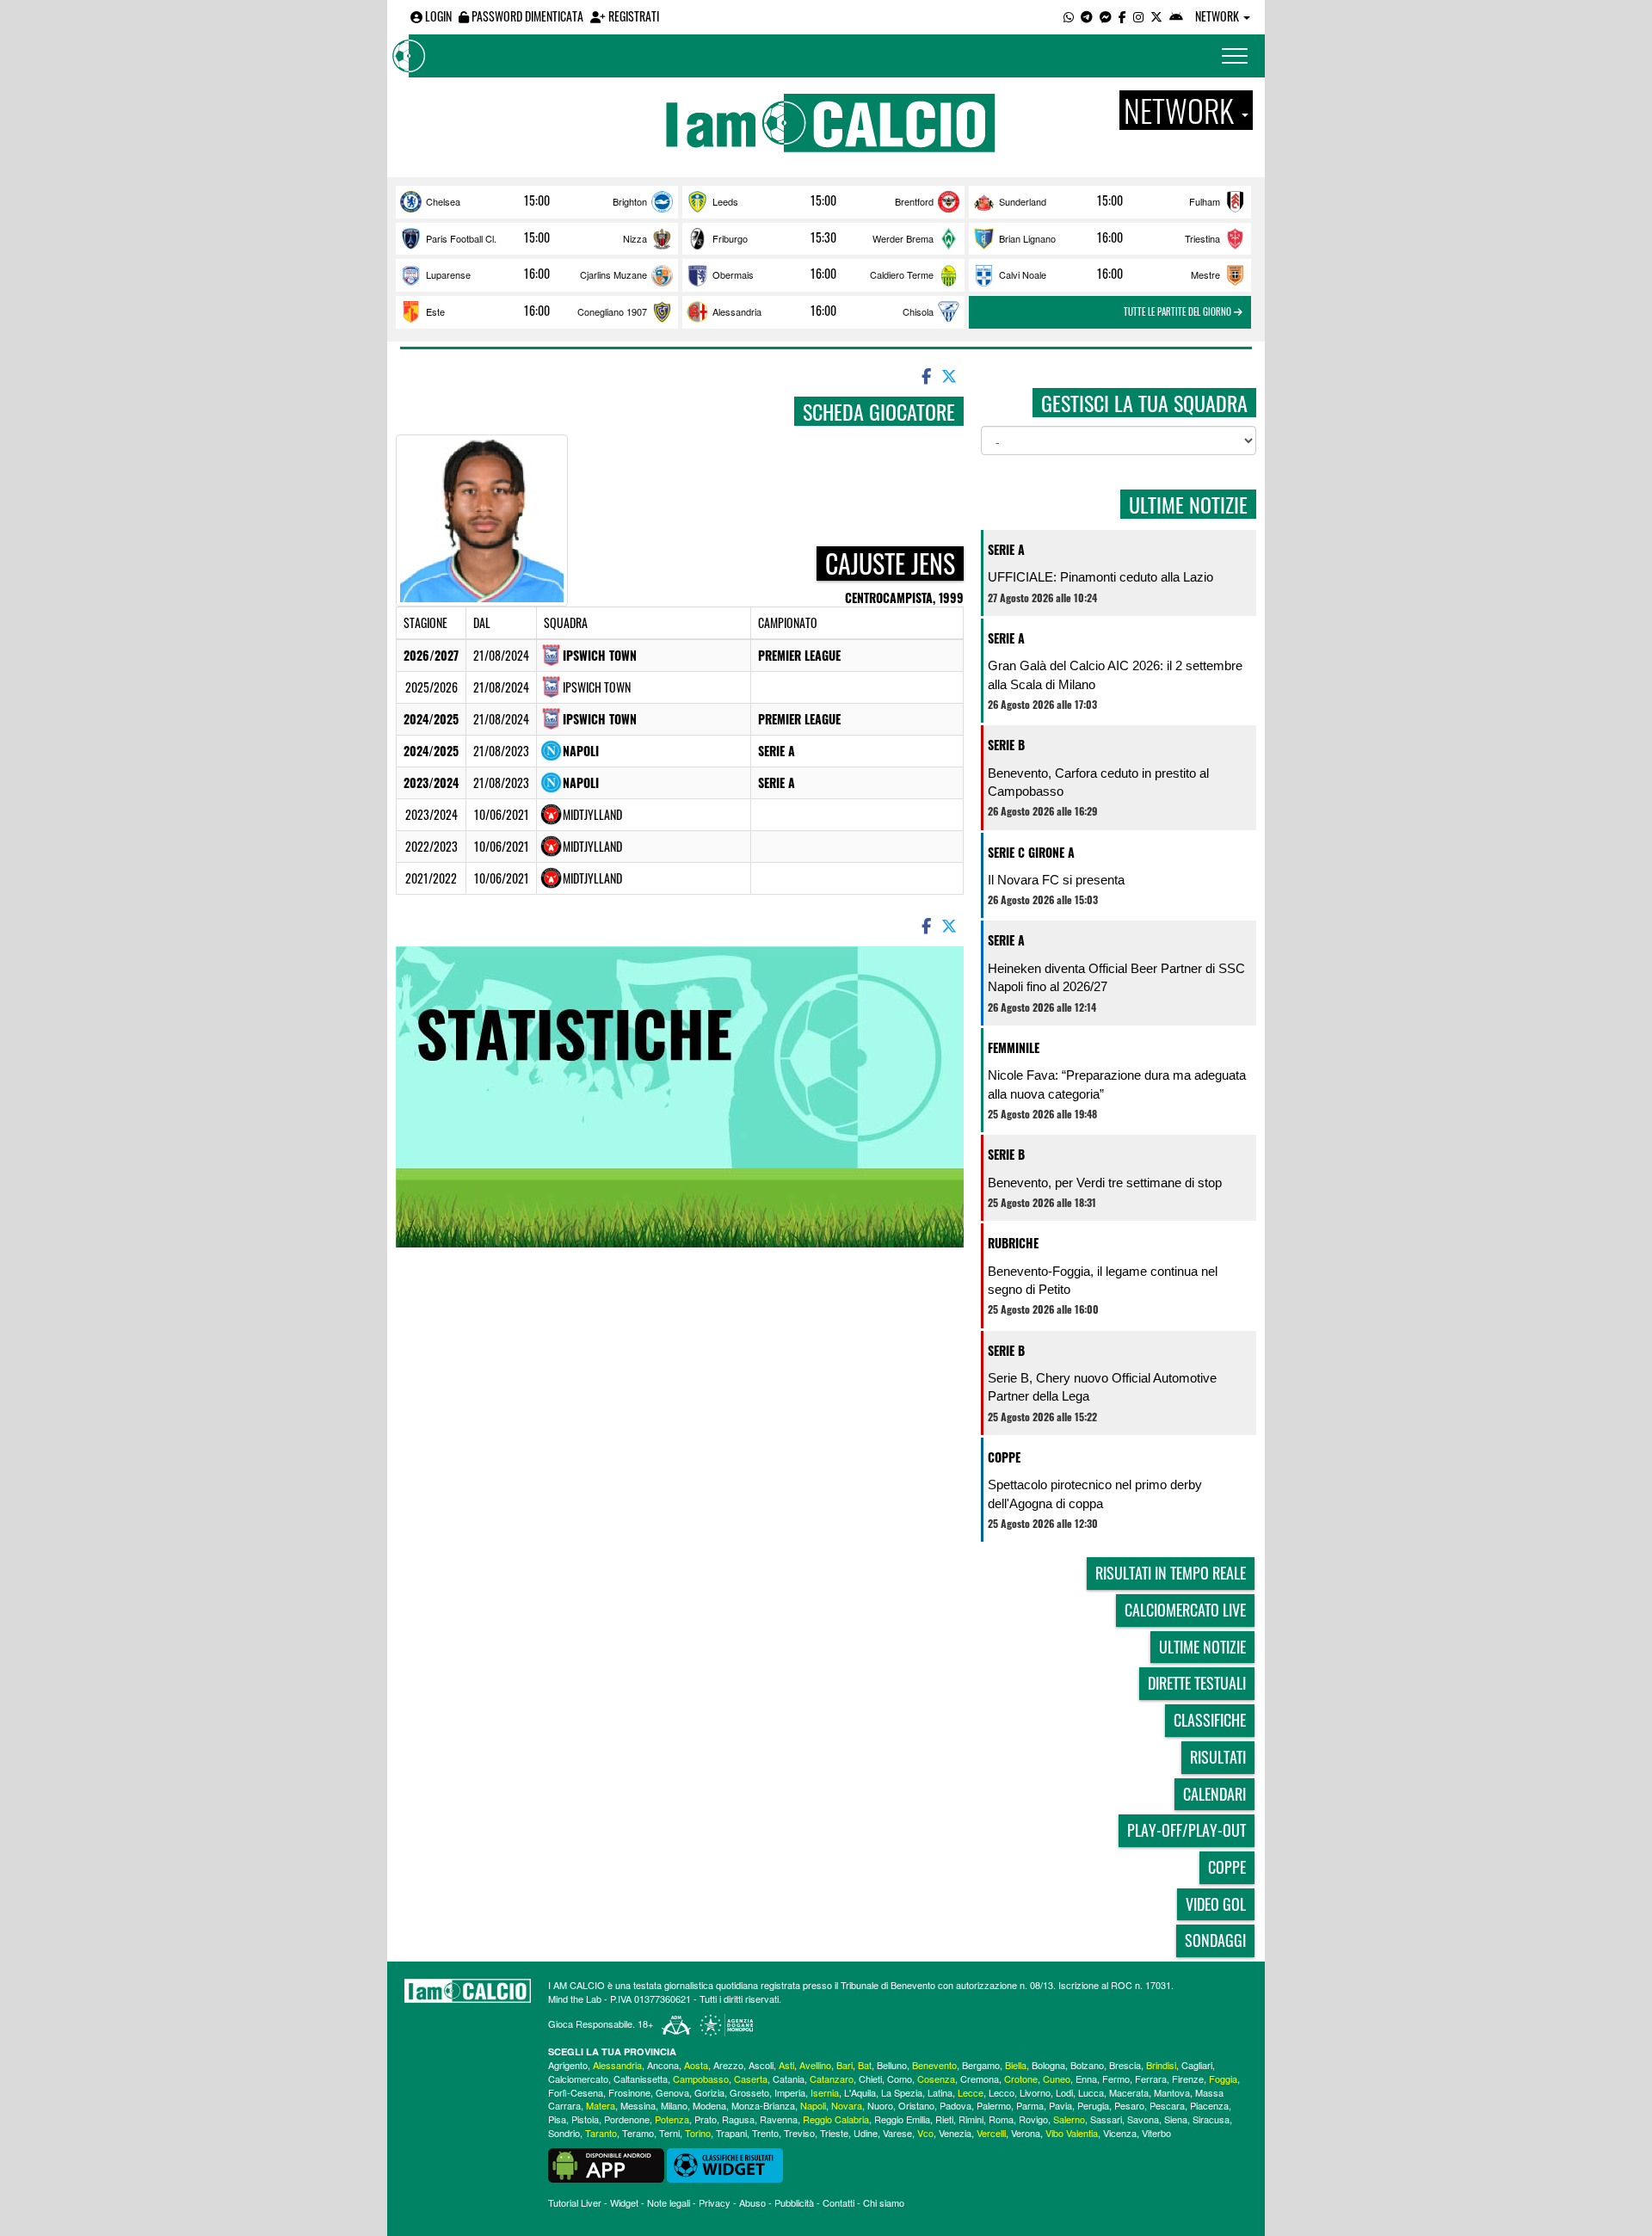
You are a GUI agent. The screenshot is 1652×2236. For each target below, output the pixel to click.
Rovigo (1033, 2119)
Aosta (696, 2065)
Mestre (1205, 274)
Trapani (731, 2133)
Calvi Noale (1023, 274)
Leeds (725, 201)
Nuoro (880, 2105)
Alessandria (737, 311)
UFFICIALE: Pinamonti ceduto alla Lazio (1100, 577)
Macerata (1129, 2092)
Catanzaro (832, 2079)
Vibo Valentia (1072, 2133)
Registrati (632, 16)
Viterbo (1156, 2133)
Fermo (1116, 2079)
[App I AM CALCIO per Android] (1176, 16)
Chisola (918, 311)
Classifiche (1210, 1720)
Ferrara (1151, 2079)
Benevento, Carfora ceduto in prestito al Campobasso (1098, 782)
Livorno (1035, 2092)
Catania (789, 2079)
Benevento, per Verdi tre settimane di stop (1105, 1183)
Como (900, 2079)
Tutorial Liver (575, 2202)
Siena (1176, 2119)
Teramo (638, 2133)
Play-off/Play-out (1187, 1830)
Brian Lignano (1027, 238)
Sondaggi (1215, 1940)
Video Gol (1216, 1904)
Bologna (1048, 2065)
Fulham (1205, 201)
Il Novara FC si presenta (1056, 880)
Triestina (1202, 238)
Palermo (994, 2105)
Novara (847, 2105)
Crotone (1021, 2079)
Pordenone (627, 2119)
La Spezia (902, 2092)
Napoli (581, 751)
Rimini (971, 2119)
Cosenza (936, 2079)
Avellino (815, 2065)
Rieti (944, 2119)
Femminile (1014, 1047)
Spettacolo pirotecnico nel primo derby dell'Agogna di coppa (1095, 1494)
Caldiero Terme (902, 274)
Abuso (752, 2202)
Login (437, 16)
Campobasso (701, 2079)
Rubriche (1013, 1243)
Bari (844, 2065)
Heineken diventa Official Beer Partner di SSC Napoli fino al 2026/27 (1116, 977)
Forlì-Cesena (576, 2092)
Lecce (971, 2092)
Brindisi (1161, 2065)
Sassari (1106, 2119)
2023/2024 (431, 782)
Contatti (838, 2202)
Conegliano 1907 (612, 311)
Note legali (669, 2202)
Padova (955, 2105)
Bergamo (981, 2065)
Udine (866, 2133)
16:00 (1110, 237)
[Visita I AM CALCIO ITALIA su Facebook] (1122, 16)
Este (435, 311)
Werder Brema (903, 238)
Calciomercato (578, 2079)
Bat (865, 2065)
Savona (1143, 2119)
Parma (1030, 2105)
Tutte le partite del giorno (1179, 311)
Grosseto (749, 2092)
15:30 (823, 237)
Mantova (1172, 2092)
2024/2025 (431, 719)
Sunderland (1023, 201)
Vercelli (991, 2133)
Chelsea (443, 201)
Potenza (672, 2119)
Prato (706, 2119)
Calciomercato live (1185, 1610)
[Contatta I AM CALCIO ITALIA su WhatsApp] (1069, 16)
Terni (669, 2133)
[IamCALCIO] (468, 1991)
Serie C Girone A (1031, 852)
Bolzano (1087, 2065)
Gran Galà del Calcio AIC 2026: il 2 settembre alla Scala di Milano (1115, 674)
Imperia (790, 2092)
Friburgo (730, 238)
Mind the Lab (575, 1999)
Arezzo (728, 2065)
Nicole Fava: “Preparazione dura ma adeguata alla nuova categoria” (1117, 1084)
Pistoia (585, 2119)
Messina (638, 2105)
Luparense (448, 274)
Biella (1016, 2065)
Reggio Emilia (902, 2119)
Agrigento (568, 2065)
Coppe (1004, 1457)
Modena (709, 2105)
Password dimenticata (526, 16)
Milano (674, 2105)
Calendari (1214, 1794)
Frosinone (629, 2092)
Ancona (663, 2065)
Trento (765, 2133)
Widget (624, 2202)
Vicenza (1120, 2133)
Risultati (1218, 1757)
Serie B (1006, 745)
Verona (1026, 2133)
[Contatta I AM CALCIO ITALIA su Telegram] (1087, 16)
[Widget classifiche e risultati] (725, 2164)
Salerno (1069, 2119)
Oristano (916, 2105)
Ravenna (779, 2119)
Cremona (980, 2079)
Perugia (1093, 2105)
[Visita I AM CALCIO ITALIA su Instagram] (1138, 16)
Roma (1001, 2119)
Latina (940, 2092)
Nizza (635, 238)
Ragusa (738, 2119)
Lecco (1002, 2092)
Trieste (834, 2133)
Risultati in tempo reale (1171, 1573)
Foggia (1223, 2079)
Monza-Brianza (763, 2105)
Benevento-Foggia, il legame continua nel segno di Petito (1103, 1280)
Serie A (777, 751)
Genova (672, 2092)
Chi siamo (884, 2202)
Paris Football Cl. (461, 238)
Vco (925, 2133)
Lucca (1091, 2092)
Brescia (1125, 2065)
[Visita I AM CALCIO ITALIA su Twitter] (1156, 16)
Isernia (825, 2092)
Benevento (934, 2065)
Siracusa (1211, 2119)
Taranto (601, 2133)
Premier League (799, 655)
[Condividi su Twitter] (951, 375)
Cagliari (1197, 2065)
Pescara (1167, 2105)
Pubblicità (794, 2202)
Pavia (1060, 2105)
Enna (1086, 2079)
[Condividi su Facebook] (925, 375)
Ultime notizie (1202, 1647)
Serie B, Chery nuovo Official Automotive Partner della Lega (1102, 1387)
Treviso (799, 2133)
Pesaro (1129, 2105)
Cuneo (1057, 2079)
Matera (601, 2105)
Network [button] (1218, 16)
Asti (786, 2065)
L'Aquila (860, 2092)
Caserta (751, 2079)
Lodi (1064, 2092)
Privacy (715, 2202)
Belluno (892, 2065)
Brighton (630, 201)
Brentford (914, 201)
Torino (698, 2133)
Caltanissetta (641, 2079)
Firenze (1188, 2079)
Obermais (733, 274)
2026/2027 (431, 655)
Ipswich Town (600, 655)
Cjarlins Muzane (613, 274)
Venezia (955, 2133)
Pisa (557, 2119)
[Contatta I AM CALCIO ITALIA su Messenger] (1106, 16)
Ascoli (761, 2065)
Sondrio (564, 2133)
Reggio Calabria (836, 2119)
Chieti (870, 2079)
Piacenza (1209, 2105)
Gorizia (709, 2092)
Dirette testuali (1197, 1683)
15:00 (537, 200)
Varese (897, 2133)
